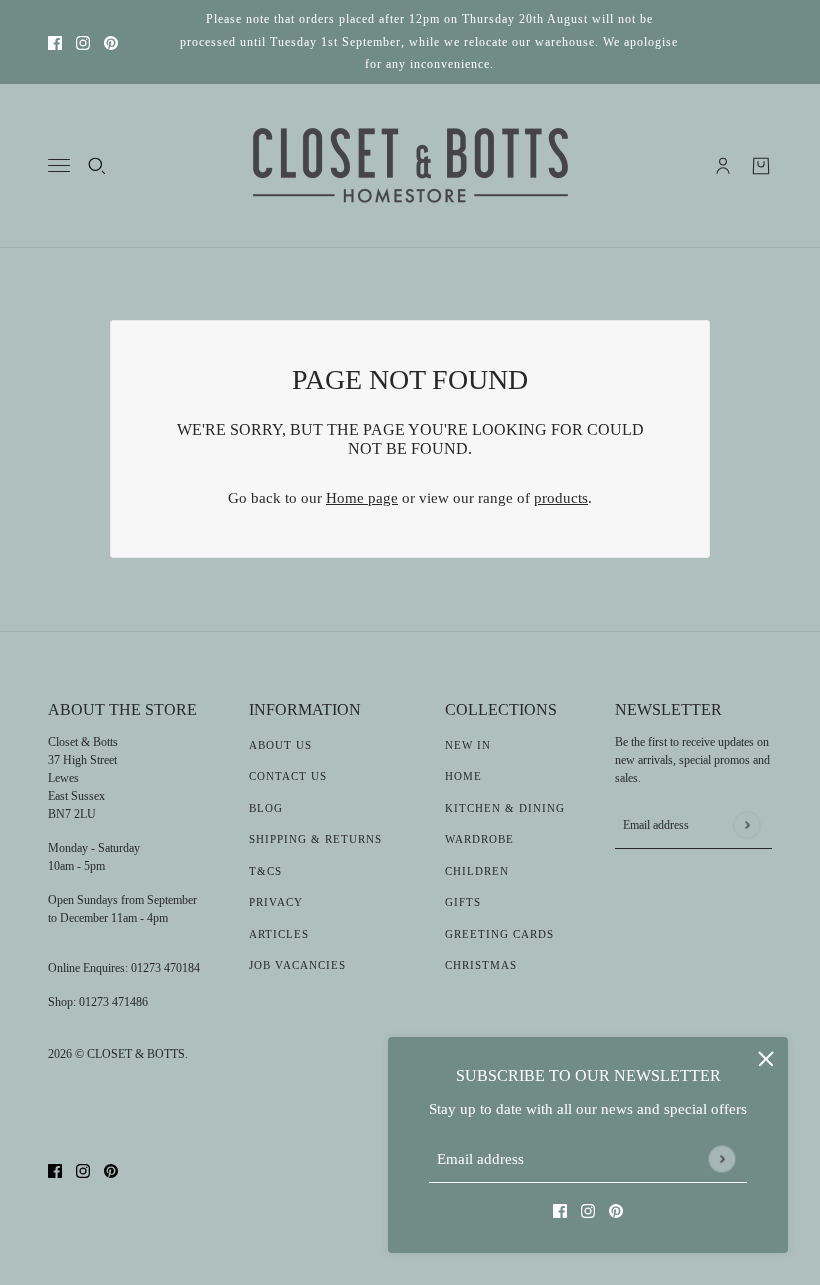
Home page (362, 498)
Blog (266, 808)
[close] (766, 1059)
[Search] (97, 166)
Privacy (276, 902)
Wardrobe (479, 839)
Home (463, 776)
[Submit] (721, 1158)
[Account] (723, 166)
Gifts (463, 902)
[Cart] (761, 166)
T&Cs (265, 871)
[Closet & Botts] (410, 166)
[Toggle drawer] (59, 165)
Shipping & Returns (315, 839)
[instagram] (83, 42)
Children (477, 871)
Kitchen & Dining (505, 808)
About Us (280, 745)
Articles (279, 934)
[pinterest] (111, 42)
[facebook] (55, 42)
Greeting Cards (499, 934)
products (561, 498)
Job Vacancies (297, 965)
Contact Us (288, 776)
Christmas (481, 965)
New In (468, 745)
